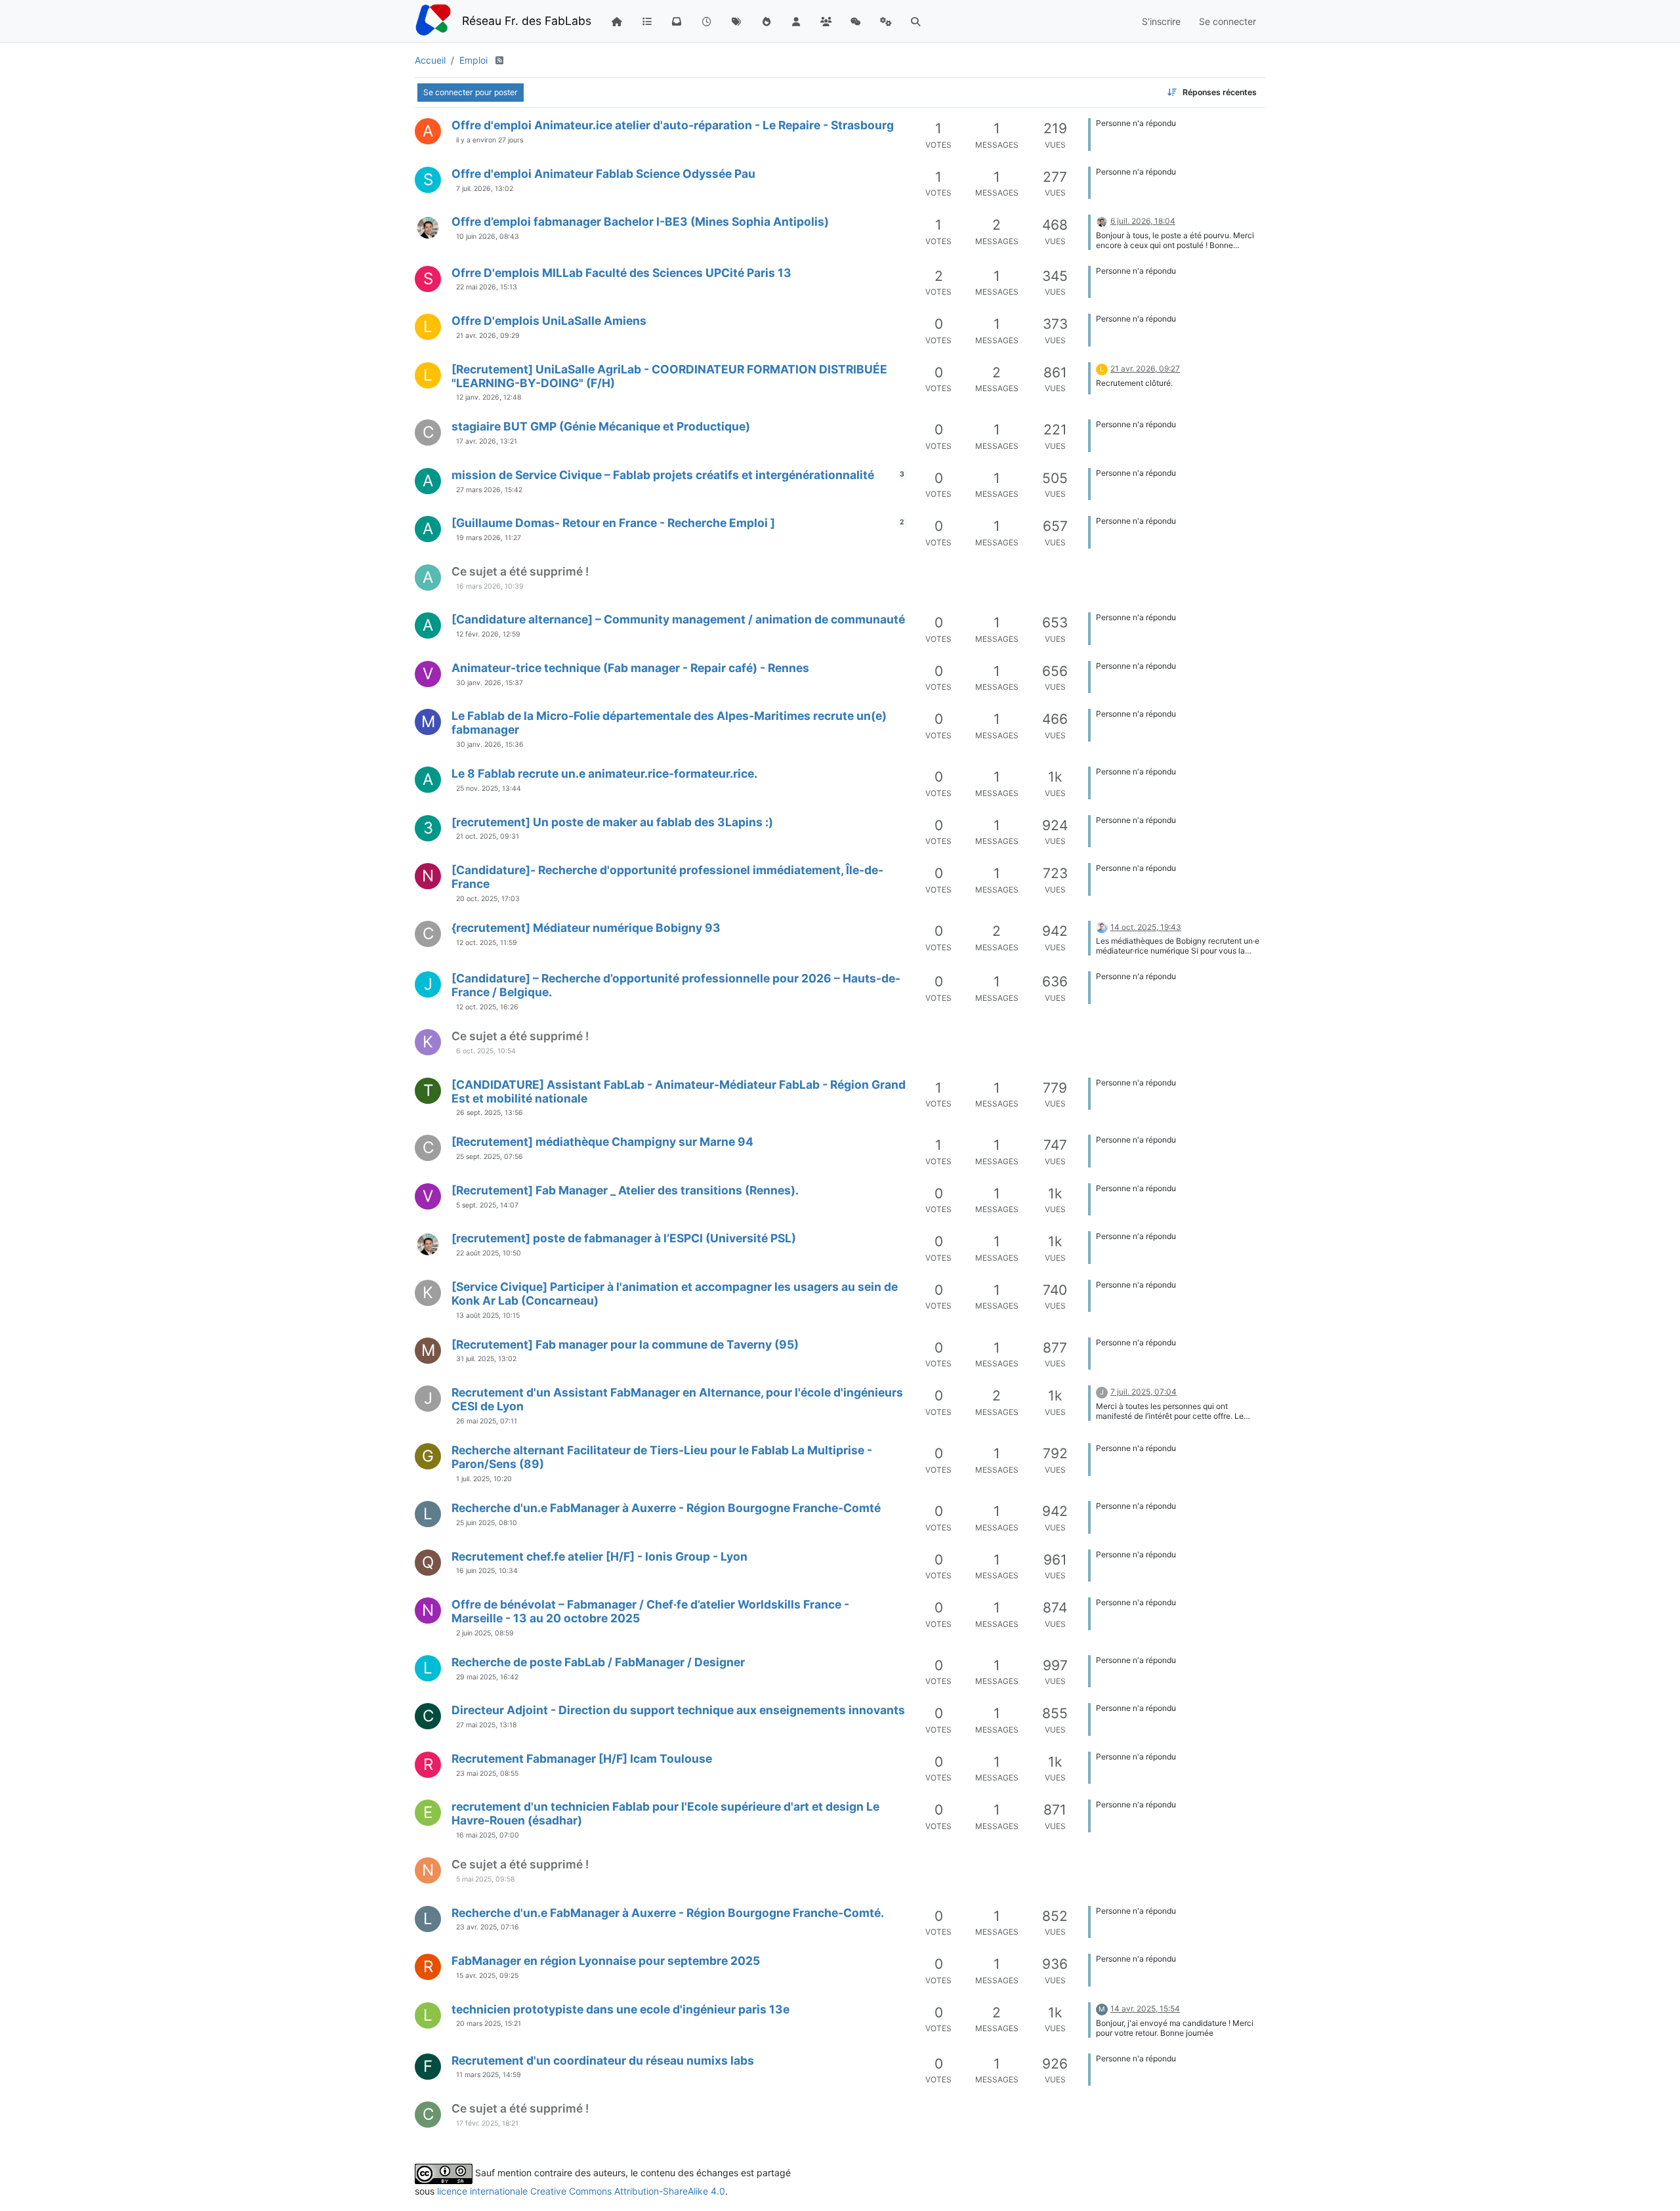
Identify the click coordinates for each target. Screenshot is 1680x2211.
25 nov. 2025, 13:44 (489, 789)
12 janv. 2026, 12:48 (489, 397)
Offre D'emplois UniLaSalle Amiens (549, 321)
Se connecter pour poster (471, 92)
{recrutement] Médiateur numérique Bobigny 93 (586, 928)
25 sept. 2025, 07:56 (490, 1157)
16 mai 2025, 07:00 (488, 1835)
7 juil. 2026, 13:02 (485, 189)
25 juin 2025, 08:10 (487, 1523)
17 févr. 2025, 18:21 (487, 2123)
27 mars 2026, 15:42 (489, 490)
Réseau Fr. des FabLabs (527, 21)
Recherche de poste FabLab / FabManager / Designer (598, 1662)
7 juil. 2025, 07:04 (1144, 1392)
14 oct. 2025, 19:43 (1146, 927)
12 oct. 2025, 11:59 (487, 943)
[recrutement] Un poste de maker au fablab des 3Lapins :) (612, 822)
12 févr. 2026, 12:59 (488, 634)
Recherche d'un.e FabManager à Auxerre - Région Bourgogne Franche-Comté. (668, 1913)
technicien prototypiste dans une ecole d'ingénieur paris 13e (620, 2009)
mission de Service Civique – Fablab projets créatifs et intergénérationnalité (663, 475)
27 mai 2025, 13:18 (486, 1725)
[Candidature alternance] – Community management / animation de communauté (678, 619)
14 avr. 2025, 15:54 (1145, 2009)
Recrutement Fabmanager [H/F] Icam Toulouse (582, 1758)
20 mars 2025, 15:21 (489, 2024)
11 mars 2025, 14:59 (489, 2075)
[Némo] (428, 228)
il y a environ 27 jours (490, 140)
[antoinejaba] (1102, 926)
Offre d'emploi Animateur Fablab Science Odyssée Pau (603, 174)
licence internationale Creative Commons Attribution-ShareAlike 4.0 (581, 2191)
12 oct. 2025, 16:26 (487, 1007)
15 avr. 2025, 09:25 (487, 1976)
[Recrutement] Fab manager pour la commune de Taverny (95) (625, 1344)
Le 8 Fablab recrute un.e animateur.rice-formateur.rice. (604, 773)
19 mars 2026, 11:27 (489, 538)
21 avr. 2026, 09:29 (488, 336)
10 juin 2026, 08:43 (488, 237)
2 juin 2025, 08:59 (485, 1633)
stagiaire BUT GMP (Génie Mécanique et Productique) (601, 426)
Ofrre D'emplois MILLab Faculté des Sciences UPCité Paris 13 (621, 273)
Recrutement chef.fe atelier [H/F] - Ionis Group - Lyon (599, 1556)
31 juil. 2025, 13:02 (486, 1359)
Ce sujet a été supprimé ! (520, 571)
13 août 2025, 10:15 (488, 1316)
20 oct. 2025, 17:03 (488, 899)
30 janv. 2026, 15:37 (490, 683)
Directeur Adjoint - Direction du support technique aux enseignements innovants (678, 1710)
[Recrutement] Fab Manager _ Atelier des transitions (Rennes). (625, 1190)
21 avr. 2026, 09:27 (1145, 368)
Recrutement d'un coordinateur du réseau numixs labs (603, 2060)
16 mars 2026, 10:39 (490, 586)
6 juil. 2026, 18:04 (1143, 221)
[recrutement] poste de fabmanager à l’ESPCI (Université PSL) (624, 1238)
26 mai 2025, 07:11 (487, 1421)
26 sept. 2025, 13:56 (490, 1113)
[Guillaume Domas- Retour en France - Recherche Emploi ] (613, 523)
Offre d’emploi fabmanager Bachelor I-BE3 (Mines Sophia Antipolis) (640, 221)
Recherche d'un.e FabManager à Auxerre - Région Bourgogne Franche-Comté (666, 1508)
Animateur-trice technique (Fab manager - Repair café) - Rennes (630, 668)
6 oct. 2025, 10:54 (486, 1051)
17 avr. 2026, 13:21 (487, 441)
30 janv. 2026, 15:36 (490, 745)
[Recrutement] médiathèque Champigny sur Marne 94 (602, 1142)
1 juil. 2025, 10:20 (484, 1479)
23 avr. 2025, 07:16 (488, 1927)
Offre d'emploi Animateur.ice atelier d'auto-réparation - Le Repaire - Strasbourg (673, 125)
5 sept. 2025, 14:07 (487, 1205)
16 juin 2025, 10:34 (487, 1571)
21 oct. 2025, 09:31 (488, 836)
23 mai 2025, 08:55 (487, 1774)
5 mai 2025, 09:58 (485, 1879)
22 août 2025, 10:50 (489, 1253)
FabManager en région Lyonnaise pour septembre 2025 (606, 1961)
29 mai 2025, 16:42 (487, 1677)
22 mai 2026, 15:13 (487, 287)
